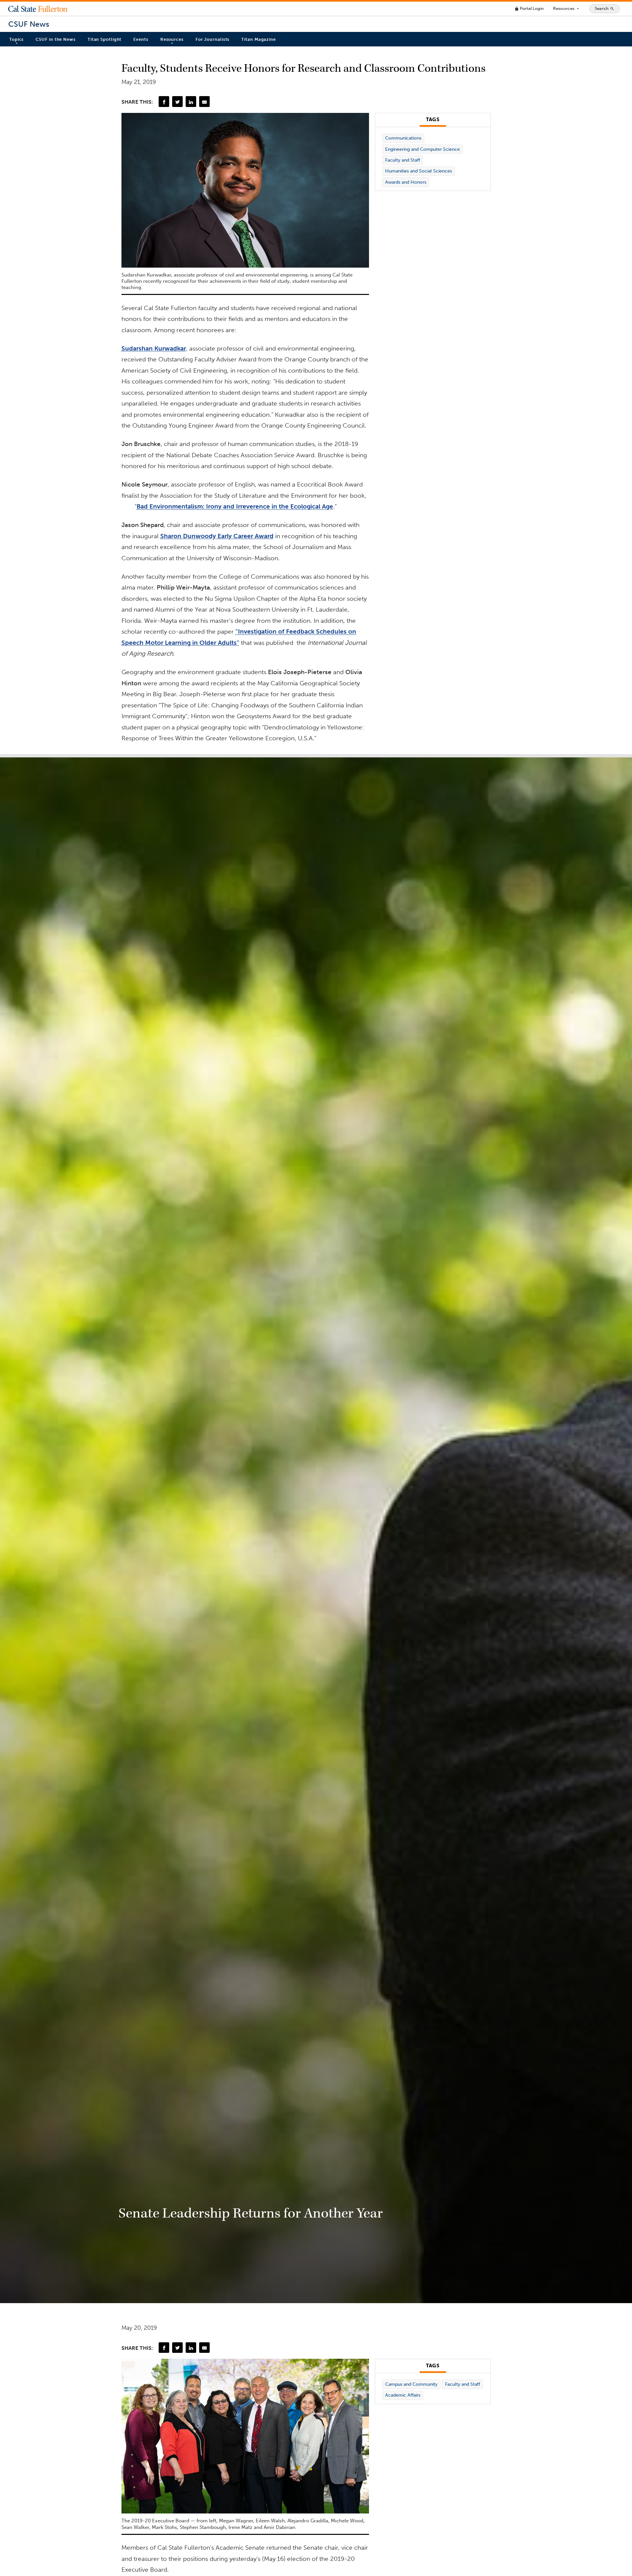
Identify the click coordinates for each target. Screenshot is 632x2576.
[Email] (204, 101)
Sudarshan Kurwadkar (154, 348)
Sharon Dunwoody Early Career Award (217, 536)
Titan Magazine (259, 39)
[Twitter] (177, 101)
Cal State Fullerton (38, 9)
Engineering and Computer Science (422, 149)
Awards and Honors (406, 182)
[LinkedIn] (191, 101)
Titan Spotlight (105, 39)
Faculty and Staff (403, 160)
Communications (403, 138)
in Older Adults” (215, 643)
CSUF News (29, 24)
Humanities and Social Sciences (419, 171)
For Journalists (213, 39)
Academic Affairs (403, 2395)
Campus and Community (411, 2384)
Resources (566, 9)
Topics (16, 39)
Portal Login (529, 8)
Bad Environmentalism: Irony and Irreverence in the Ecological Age (235, 506)
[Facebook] (164, 101)
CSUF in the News (55, 39)
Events (141, 39)
